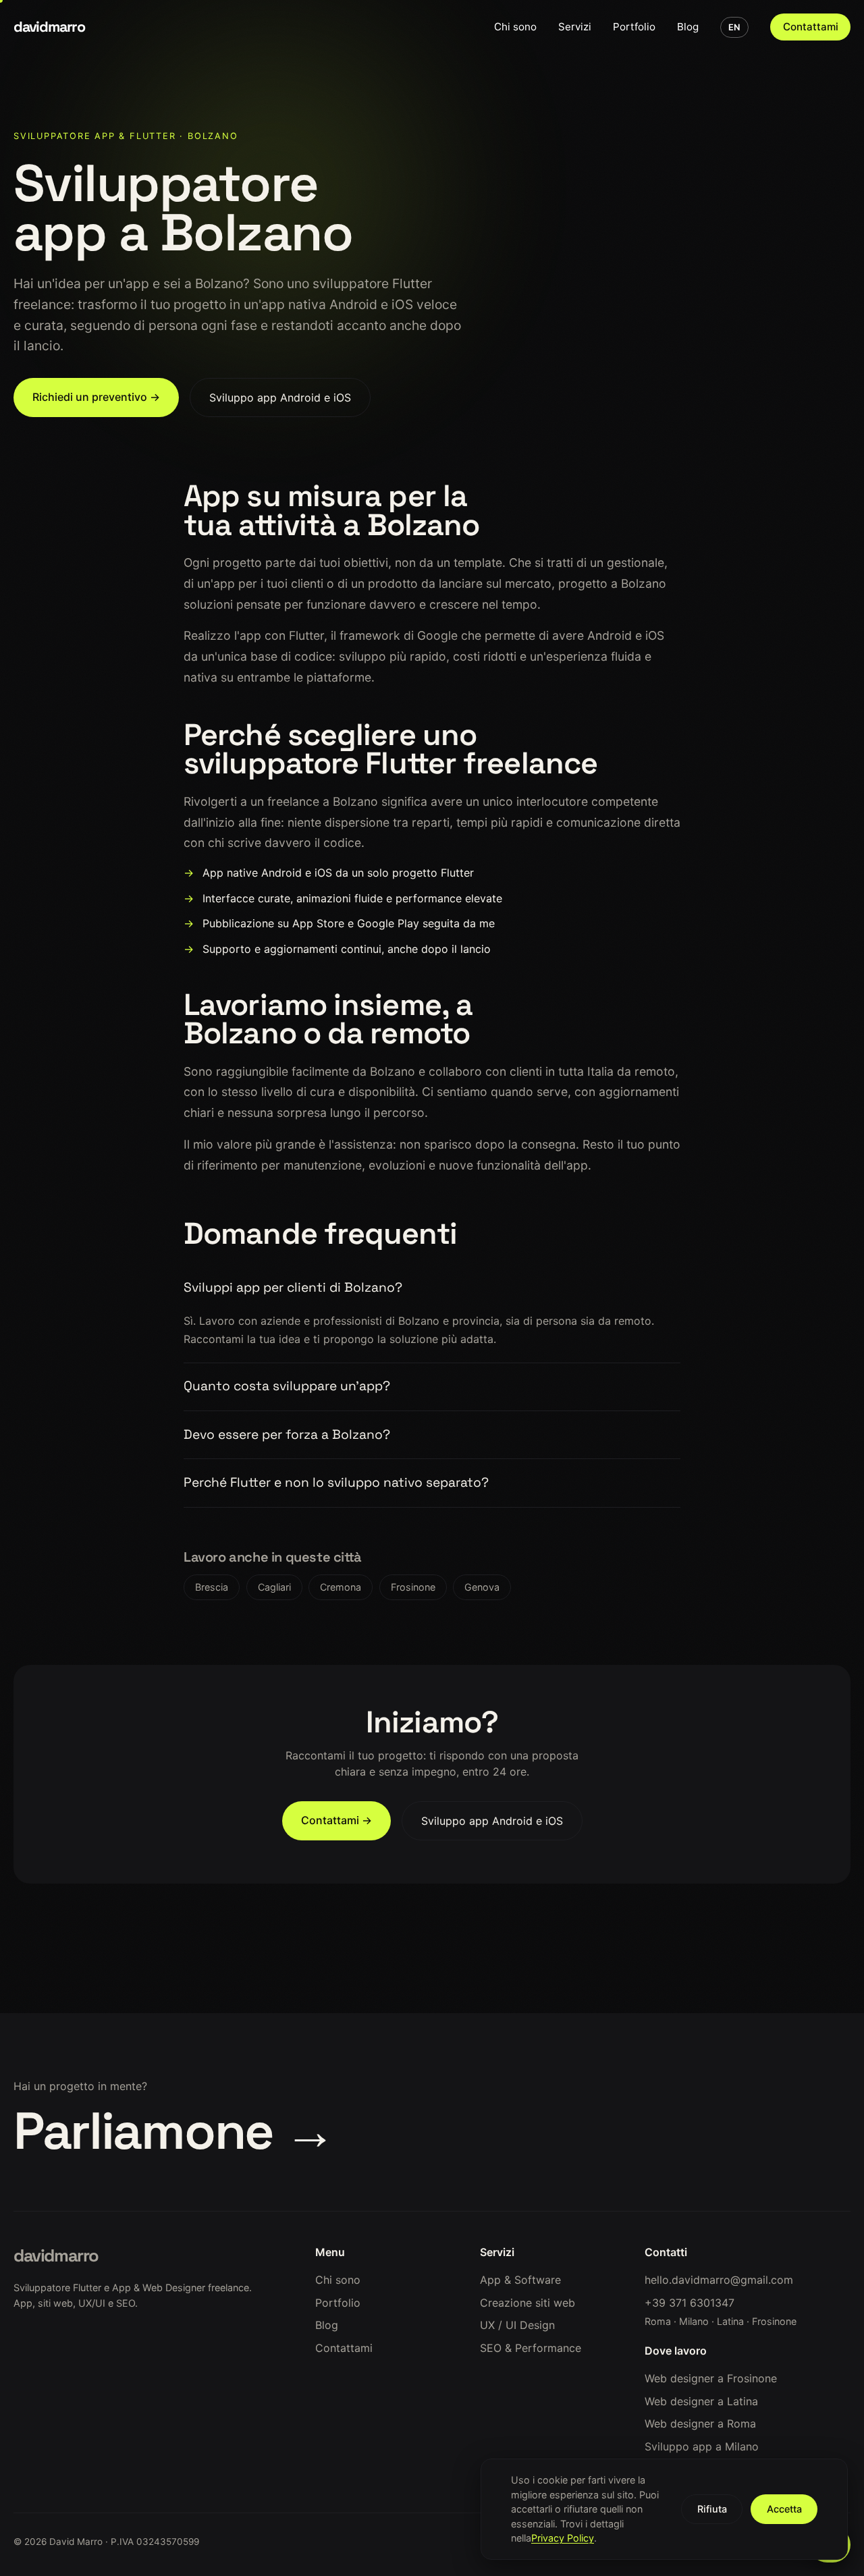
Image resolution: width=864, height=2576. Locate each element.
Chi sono (515, 27)
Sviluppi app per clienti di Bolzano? (293, 1287)
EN (734, 27)
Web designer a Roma (700, 2423)
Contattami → (336, 1820)
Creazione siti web (528, 2303)
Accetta (784, 2509)
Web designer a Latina (701, 2401)
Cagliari (274, 1587)
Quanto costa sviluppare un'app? (287, 1386)
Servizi (575, 27)
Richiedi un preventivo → (96, 397)
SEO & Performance (531, 2348)
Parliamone (174, 2131)
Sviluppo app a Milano (702, 2446)
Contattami (811, 27)
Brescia (212, 1587)
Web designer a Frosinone (711, 2378)
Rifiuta (712, 2509)
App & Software (520, 2280)
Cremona (341, 1587)
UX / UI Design (517, 2325)
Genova (482, 1587)
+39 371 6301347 (690, 2303)
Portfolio (634, 27)
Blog (688, 27)
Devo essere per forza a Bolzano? (287, 1434)
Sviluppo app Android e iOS (280, 398)
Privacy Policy (563, 2538)
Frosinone (413, 1587)
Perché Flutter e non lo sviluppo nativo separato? (336, 1482)
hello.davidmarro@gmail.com (719, 2280)
